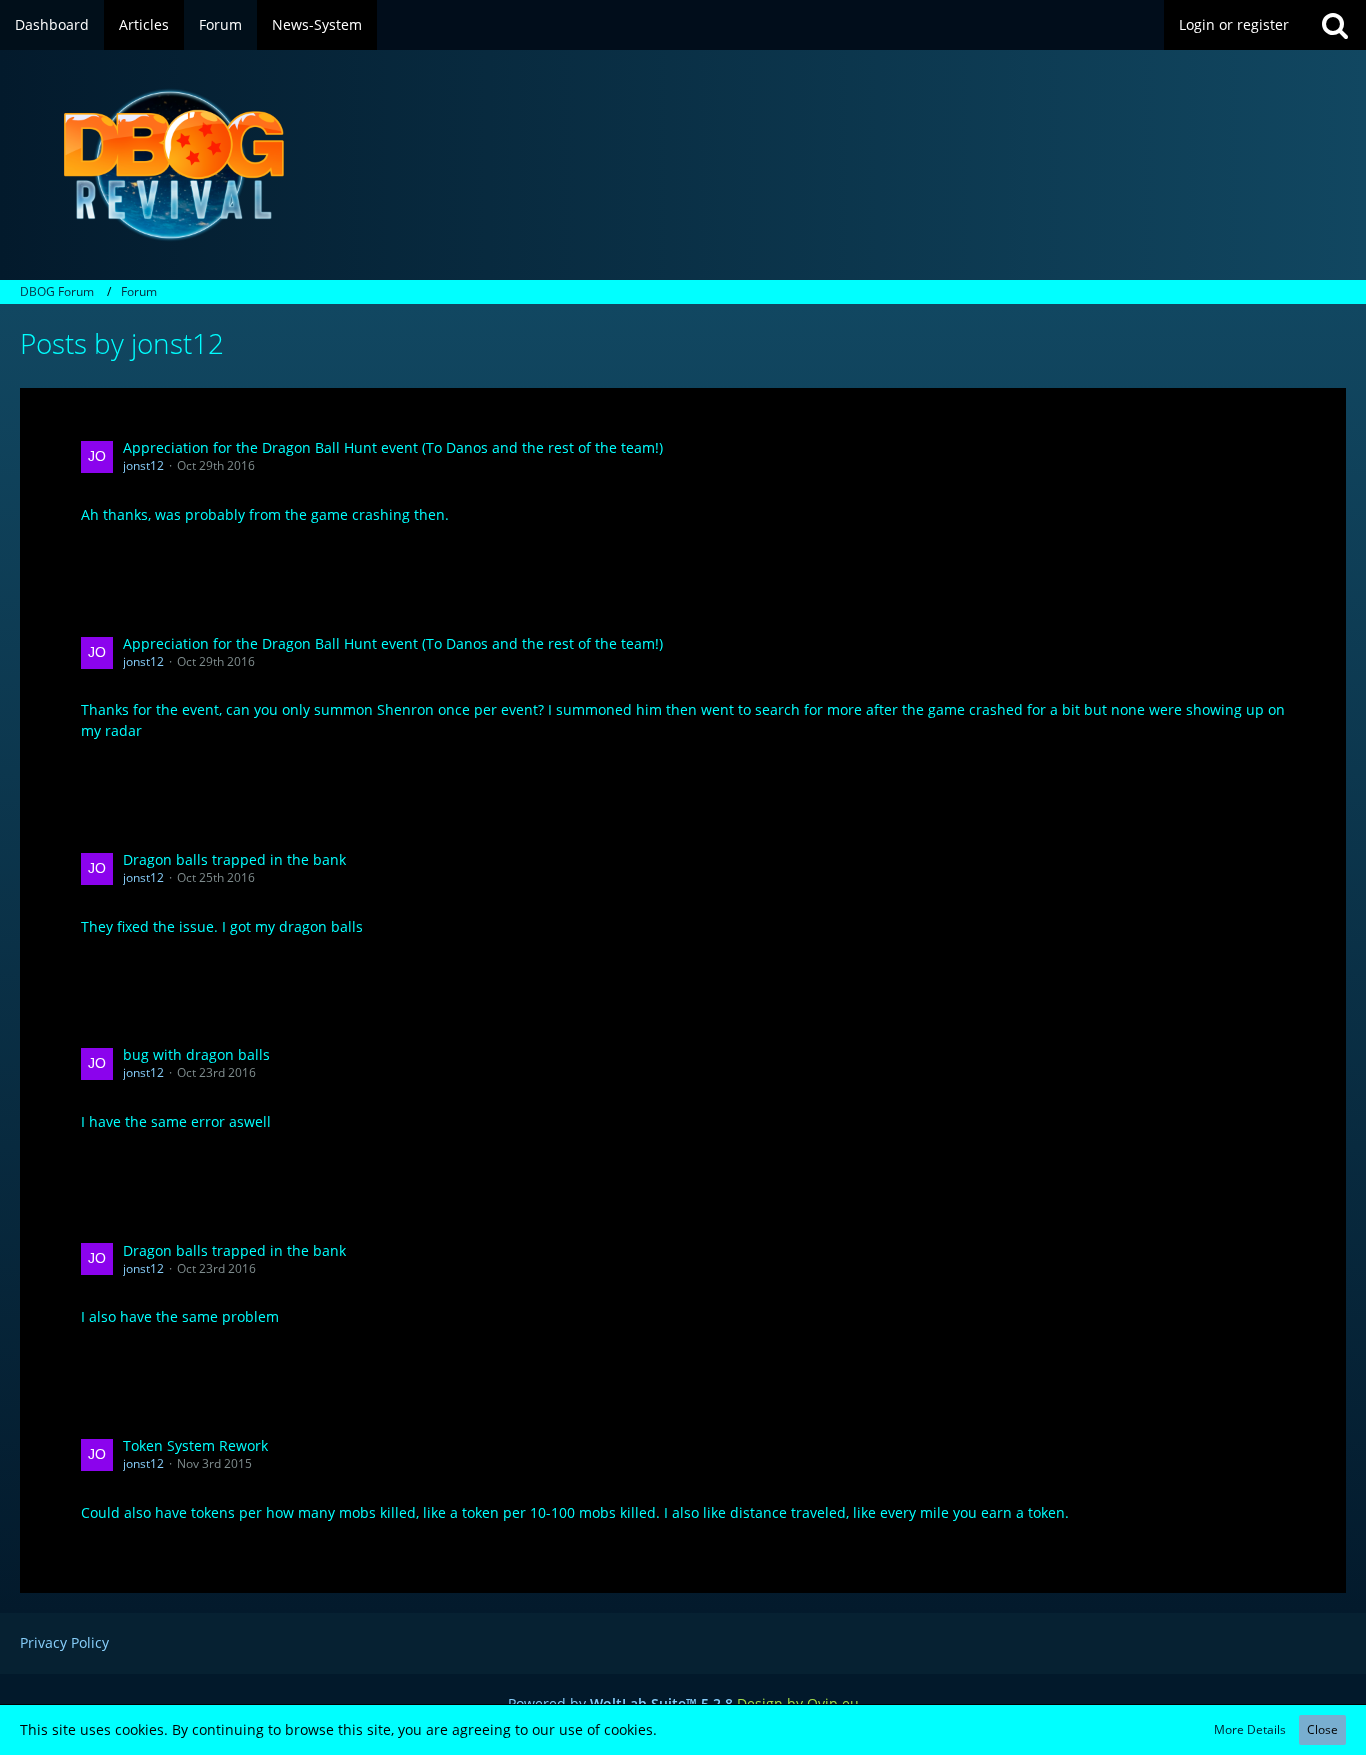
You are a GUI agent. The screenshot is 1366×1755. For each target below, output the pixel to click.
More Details (1250, 1729)
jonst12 (143, 465)
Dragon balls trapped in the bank (234, 859)
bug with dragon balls (196, 1054)
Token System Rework (195, 1445)
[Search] (1335, 25)
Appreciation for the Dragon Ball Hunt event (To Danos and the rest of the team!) (393, 447)
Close (1322, 1729)
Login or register (1234, 24)
